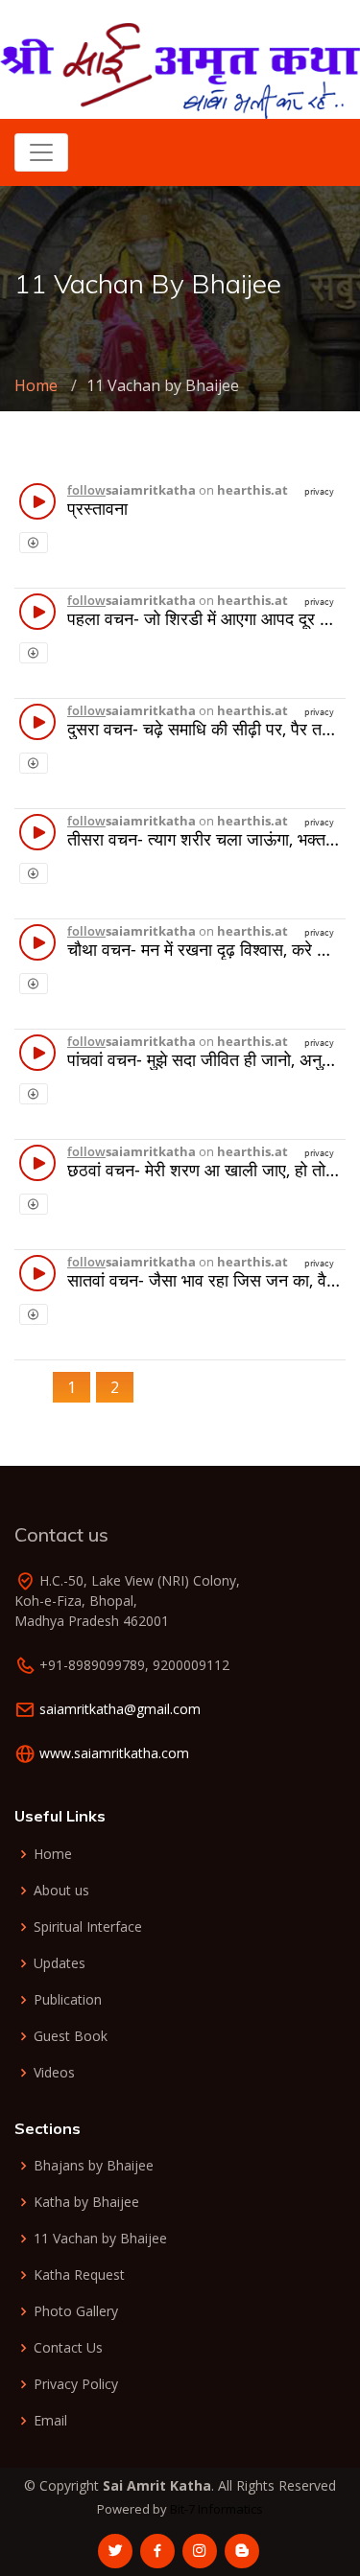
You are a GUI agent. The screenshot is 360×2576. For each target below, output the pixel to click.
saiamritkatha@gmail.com (120, 1709)
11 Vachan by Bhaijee (100, 2239)
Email (50, 2421)
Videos (54, 2073)
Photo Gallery (76, 2311)
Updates (60, 1963)
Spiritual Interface (88, 1927)
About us (61, 1891)
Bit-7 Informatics (216, 2509)
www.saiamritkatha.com (114, 1753)
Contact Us (68, 2348)
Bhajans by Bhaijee (94, 2166)
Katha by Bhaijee (86, 2202)
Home (36, 385)
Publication (68, 2000)
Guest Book (71, 2036)
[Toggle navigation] (41, 152)
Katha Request (79, 2275)
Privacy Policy (76, 2384)
